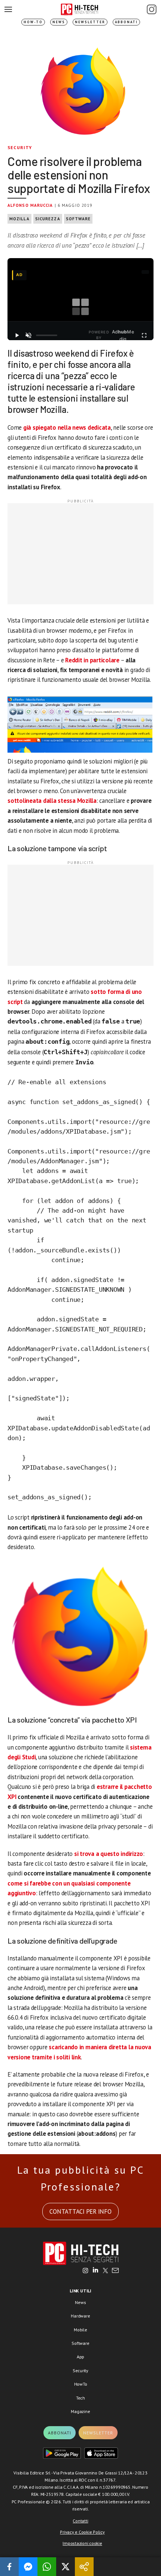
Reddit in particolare (92, 660)
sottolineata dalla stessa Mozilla (52, 801)
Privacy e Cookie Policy (82, 2532)
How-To (33, 22)
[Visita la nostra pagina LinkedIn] (95, 2271)
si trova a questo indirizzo (109, 1854)
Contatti (80, 2521)
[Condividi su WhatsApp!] (47, 2567)
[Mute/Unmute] (29, 335)
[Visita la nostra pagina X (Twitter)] (105, 2271)
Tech (80, 2398)
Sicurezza (48, 219)
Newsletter (90, 22)
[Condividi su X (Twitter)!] (66, 2567)
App (80, 2357)
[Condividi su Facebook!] (9, 2567)
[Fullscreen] (144, 335)
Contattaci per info (80, 2211)
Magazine (80, 2411)
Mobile (80, 2330)
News (59, 22)
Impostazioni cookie (82, 2543)
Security (20, 147)
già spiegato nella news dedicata (67, 427)
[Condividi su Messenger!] (28, 2567)
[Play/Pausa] (17, 335)
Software (78, 219)
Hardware (80, 2316)
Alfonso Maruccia (30, 205)
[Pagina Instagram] (152, 9)
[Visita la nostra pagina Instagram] (86, 2271)
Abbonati (126, 22)
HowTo (81, 2384)
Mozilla (19, 219)
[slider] (47, 335)
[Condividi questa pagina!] (84, 2567)
